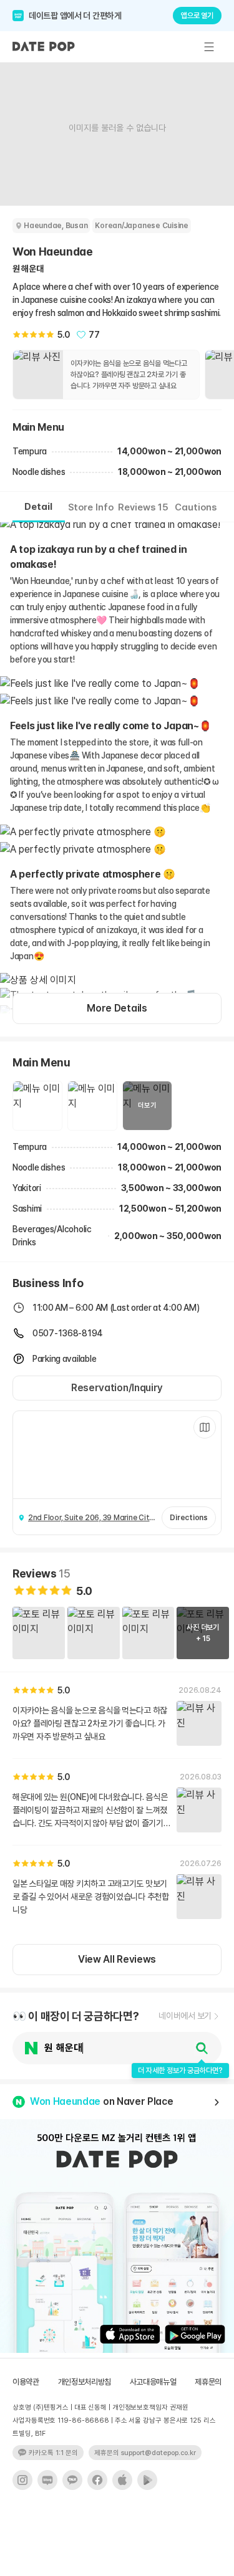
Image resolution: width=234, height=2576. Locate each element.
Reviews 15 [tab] (143, 507)
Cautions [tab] (196, 507)
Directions (189, 1518)
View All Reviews (117, 1959)
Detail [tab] (38, 507)
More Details (117, 1008)
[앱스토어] (122, 2480)
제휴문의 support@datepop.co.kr (145, 2453)
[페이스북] (97, 2480)
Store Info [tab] (91, 507)
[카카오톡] (72, 2480)
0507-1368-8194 (68, 1333)
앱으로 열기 (197, 16)
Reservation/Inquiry (117, 1388)
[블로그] (47, 2480)
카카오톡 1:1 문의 (53, 2453)
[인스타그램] (22, 2480)
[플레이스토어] (147, 2480)
